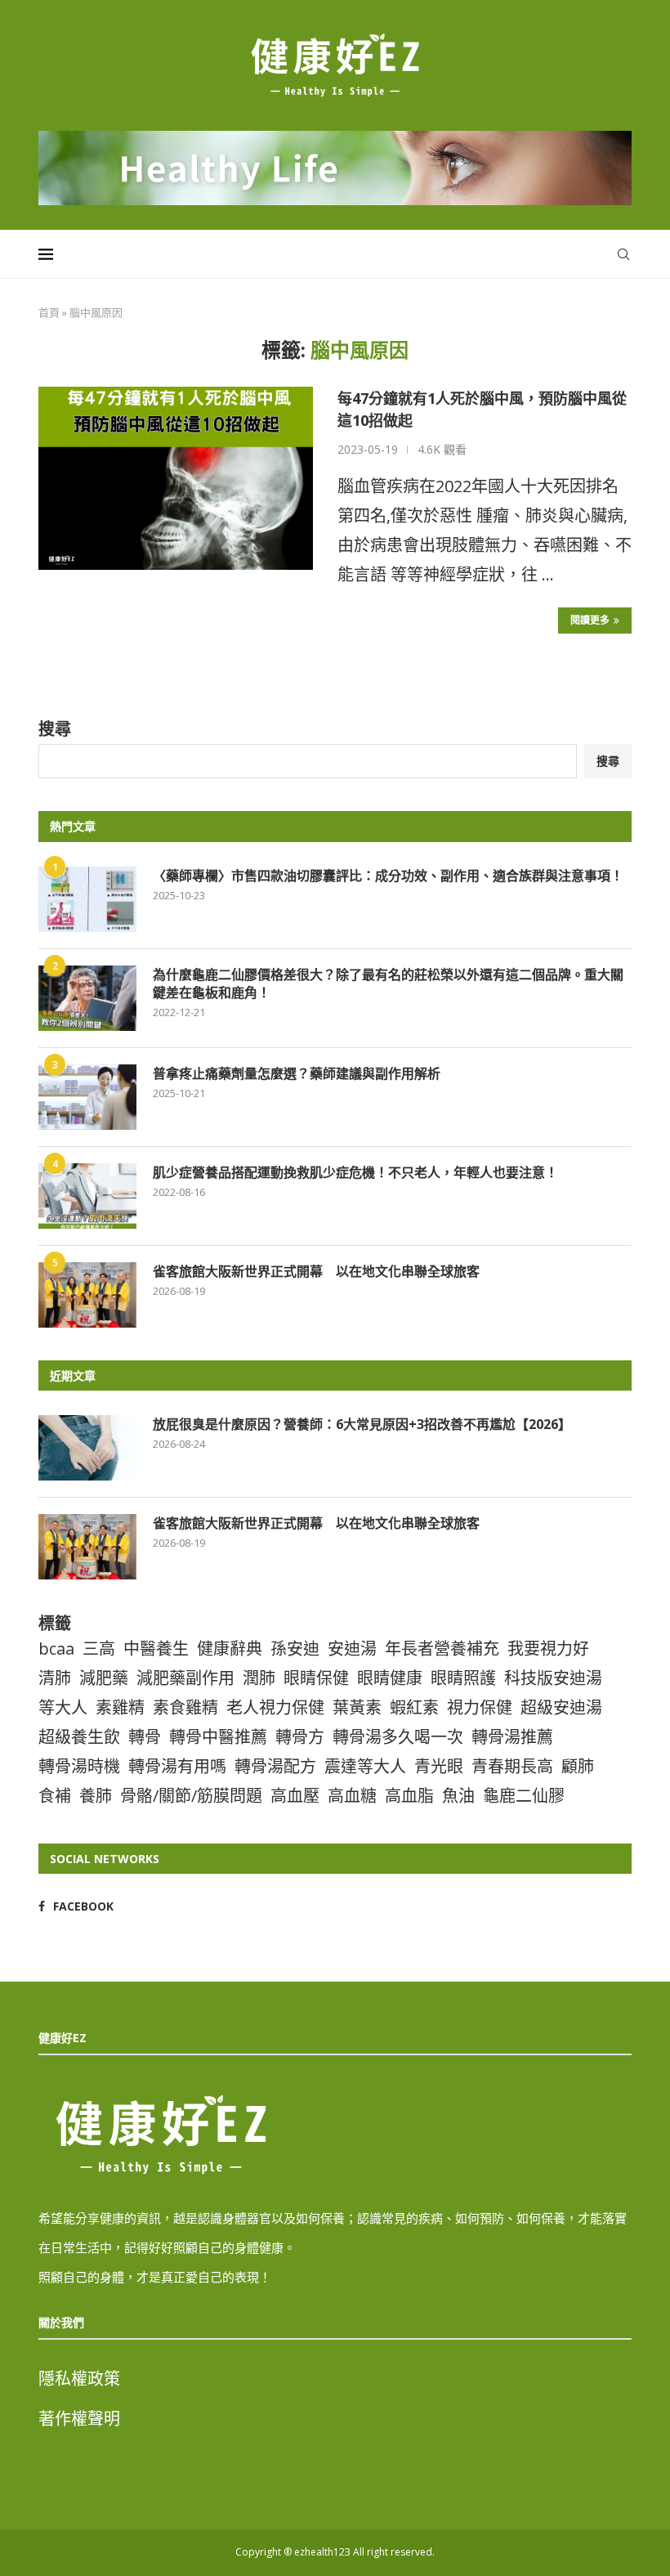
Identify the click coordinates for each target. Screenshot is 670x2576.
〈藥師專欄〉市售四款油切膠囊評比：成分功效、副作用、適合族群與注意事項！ (388, 876)
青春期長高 (512, 1766)
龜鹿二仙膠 (524, 1796)
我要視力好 (548, 1649)
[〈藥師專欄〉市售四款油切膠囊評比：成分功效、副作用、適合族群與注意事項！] (87, 899)
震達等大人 (365, 1766)
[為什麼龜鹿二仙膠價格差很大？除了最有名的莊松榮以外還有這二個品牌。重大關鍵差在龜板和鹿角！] (87, 998)
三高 (99, 1649)
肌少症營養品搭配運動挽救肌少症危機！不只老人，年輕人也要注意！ (355, 1172)
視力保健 (480, 1707)
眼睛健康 (390, 1678)
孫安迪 (295, 1649)
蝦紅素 (414, 1707)
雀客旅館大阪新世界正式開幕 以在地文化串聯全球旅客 (316, 1271)
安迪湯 (352, 1649)
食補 (55, 1796)
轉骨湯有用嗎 (177, 1766)
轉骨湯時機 (79, 1766)
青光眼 (439, 1766)
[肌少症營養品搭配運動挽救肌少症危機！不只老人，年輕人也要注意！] (87, 1196)
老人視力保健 (275, 1707)
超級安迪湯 (561, 1707)
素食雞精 (185, 1707)
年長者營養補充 (442, 1649)
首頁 (49, 312)
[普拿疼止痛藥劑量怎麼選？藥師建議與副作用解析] (87, 1097)
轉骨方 (300, 1737)
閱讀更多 (590, 620)
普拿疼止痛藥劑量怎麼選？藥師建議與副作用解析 (297, 1073)
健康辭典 (230, 1649)
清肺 (55, 1678)
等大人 (63, 1707)
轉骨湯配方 (275, 1766)
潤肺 (259, 1678)
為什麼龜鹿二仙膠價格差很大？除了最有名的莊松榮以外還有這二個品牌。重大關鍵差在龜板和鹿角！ (388, 983)
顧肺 (578, 1766)
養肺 (96, 1796)
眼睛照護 (463, 1678)
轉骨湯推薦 (512, 1737)
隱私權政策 (79, 2379)
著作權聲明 (79, 2419)
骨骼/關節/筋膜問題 (191, 1796)
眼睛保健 (316, 1678)
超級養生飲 (79, 1737)
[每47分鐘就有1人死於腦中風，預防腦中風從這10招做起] (176, 478)
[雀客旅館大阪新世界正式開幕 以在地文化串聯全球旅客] (87, 1295)
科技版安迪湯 (553, 1678)
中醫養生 (156, 1649)
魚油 (458, 1796)
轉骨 (145, 1737)
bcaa (56, 1649)
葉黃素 (357, 1707)
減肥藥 (104, 1678)
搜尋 (55, 729)
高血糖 (352, 1796)
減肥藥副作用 (185, 1678)
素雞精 (120, 1707)
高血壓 (295, 1796)
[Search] (623, 254)
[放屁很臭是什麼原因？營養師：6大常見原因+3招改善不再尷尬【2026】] (87, 1448)
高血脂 (409, 1796)
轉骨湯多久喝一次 (398, 1737)
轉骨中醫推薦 (218, 1737)
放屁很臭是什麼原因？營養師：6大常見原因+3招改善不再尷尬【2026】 (362, 1424)
